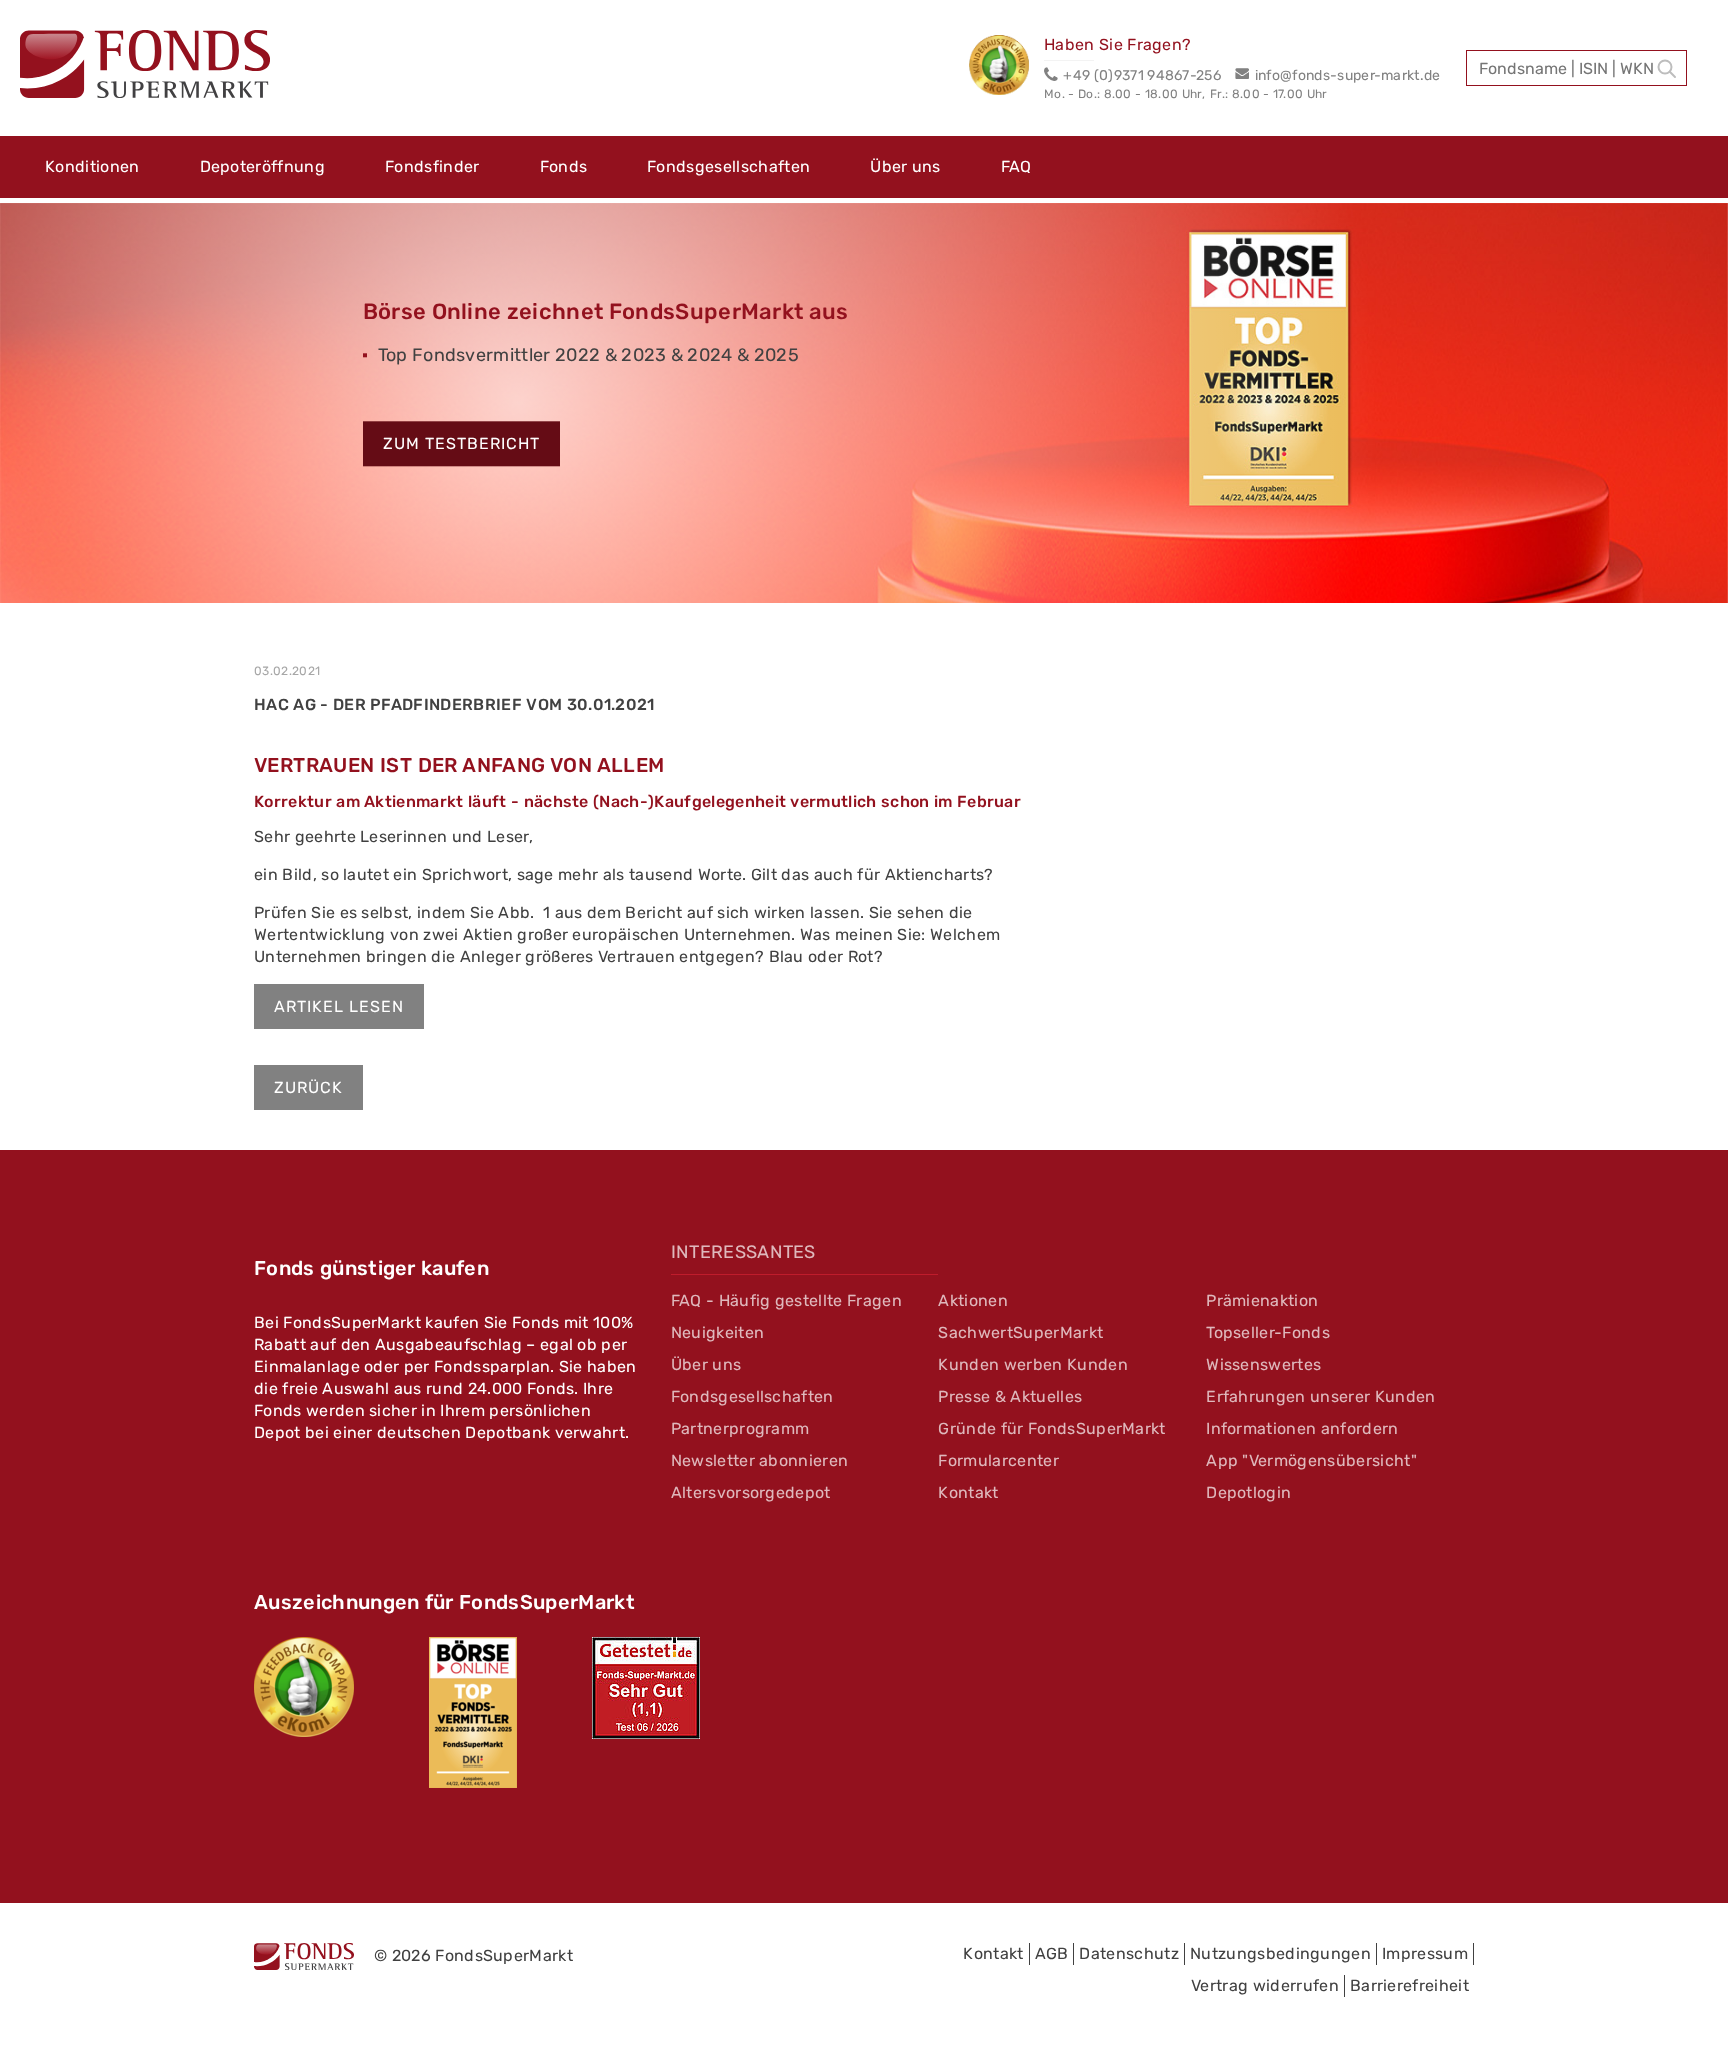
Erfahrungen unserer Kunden (1320, 1396)
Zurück (308, 1087)
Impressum (1425, 1953)
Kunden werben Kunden (1032, 1364)
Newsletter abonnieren (760, 1460)
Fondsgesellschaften (728, 166)
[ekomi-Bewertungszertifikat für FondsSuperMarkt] (304, 1687)
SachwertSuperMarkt (1020, 1332)
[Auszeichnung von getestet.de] (646, 1688)
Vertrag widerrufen (1265, 1985)
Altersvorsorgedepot (751, 1492)
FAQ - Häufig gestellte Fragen (786, 1300)
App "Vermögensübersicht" (1311, 1460)
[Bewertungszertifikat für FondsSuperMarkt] (1006, 68)
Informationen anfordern (1302, 1428)
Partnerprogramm (740, 1428)
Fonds (564, 166)
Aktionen (973, 1300)
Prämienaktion (1262, 1300)
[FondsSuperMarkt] (145, 67)
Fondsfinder (432, 166)
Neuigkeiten (718, 1332)
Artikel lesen (339, 1006)
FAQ (1016, 166)
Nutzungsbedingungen (1280, 1953)
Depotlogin (1248, 1492)
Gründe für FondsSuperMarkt (1051, 1428)
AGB (1052, 1953)
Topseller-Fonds (1268, 1332)
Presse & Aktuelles (1010, 1396)
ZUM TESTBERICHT (461, 444)
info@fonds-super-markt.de (1347, 75)
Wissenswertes (1263, 1364)
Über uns (905, 166)
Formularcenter (998, 1460)
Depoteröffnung (262, 166)
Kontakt (968, 1492)
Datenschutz (1129, 1953)
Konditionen (92, 166)
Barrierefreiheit (1409, 1985)
